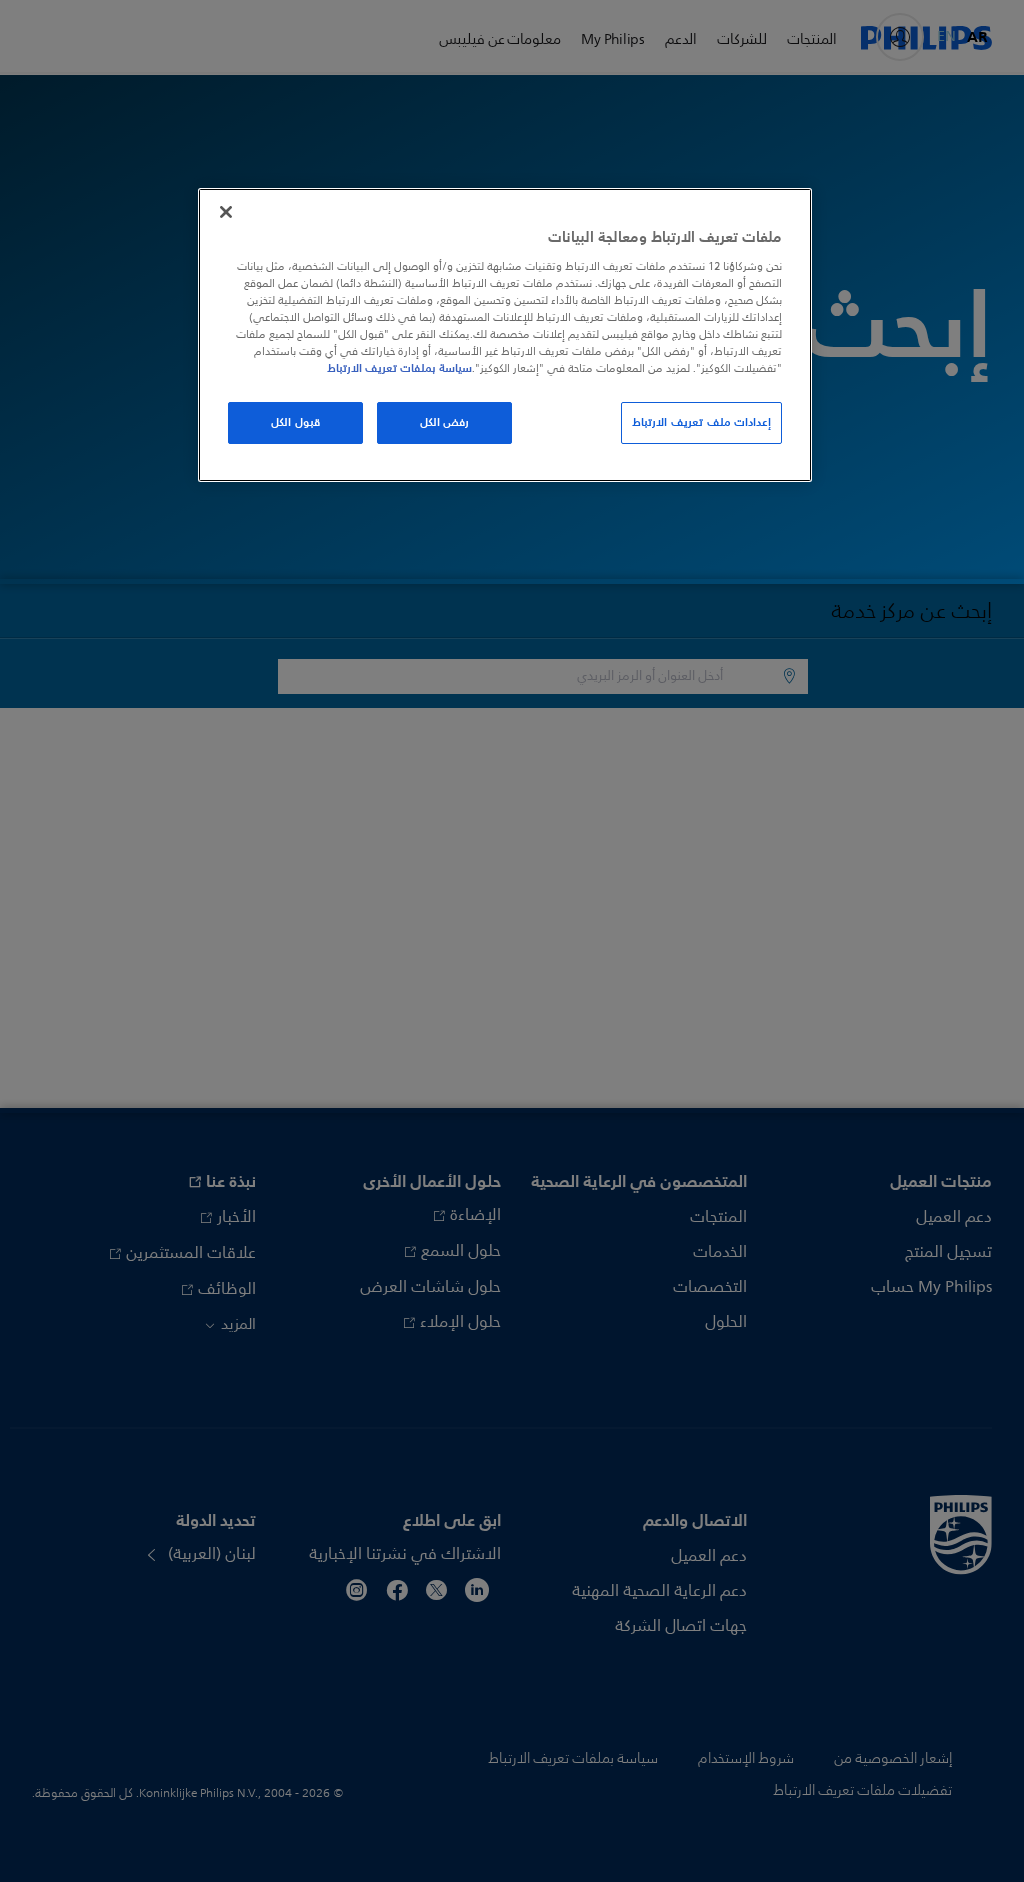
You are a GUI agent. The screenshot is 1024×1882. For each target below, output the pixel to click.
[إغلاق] (226, 212)
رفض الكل (445, 422)
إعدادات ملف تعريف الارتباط (701, 422)
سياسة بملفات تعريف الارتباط (399, 368)
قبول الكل (295, 422)
